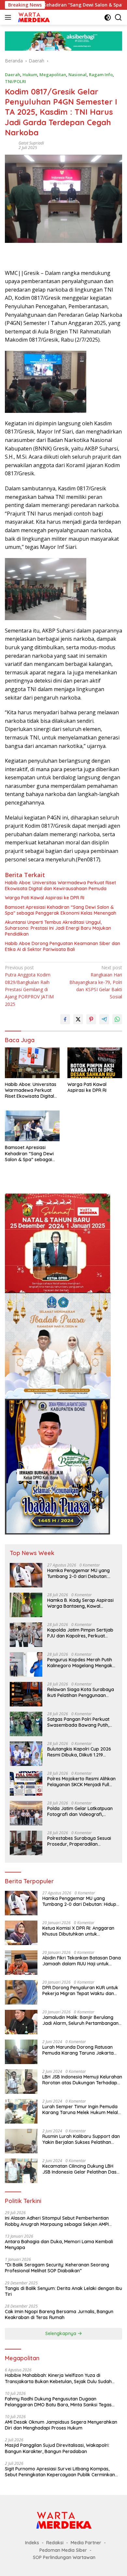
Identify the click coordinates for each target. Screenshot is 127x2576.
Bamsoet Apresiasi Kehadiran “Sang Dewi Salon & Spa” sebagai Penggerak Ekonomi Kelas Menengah (61, 910)
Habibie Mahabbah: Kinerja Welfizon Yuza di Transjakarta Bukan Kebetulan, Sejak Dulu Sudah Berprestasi (58, 2378)
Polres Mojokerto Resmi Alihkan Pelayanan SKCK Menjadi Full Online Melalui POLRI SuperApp (81, 1782)
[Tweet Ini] (78, 1019)
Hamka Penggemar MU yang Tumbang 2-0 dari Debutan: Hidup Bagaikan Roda (78, 1573)
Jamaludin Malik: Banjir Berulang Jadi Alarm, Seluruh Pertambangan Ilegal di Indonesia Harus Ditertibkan (81, 2020)
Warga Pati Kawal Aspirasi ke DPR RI (45, 898)
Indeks (32, 2543)
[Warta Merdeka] (33, 17)
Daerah (13, 75)
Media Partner (86, 2543)
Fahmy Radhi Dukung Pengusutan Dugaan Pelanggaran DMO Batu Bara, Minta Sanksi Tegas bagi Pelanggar (58, 2402)
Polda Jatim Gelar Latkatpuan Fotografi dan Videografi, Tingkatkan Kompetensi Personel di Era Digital (80, 1811)
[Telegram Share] (104, 1019)
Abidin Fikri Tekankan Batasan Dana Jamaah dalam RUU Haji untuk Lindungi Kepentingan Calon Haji (82, 1961)
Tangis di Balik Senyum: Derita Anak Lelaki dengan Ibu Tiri (63, 2291)
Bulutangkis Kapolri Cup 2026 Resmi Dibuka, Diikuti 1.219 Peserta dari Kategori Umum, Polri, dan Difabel (79, 1752)
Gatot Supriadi (31, 143)
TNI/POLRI (15, 81)
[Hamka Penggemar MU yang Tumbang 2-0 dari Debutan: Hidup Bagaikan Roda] (26, 1575)
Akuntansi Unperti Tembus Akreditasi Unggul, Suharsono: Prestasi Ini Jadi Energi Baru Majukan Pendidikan (58, 928)
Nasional (78, 75)
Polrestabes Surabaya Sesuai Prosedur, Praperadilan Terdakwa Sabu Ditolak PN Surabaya (79, 1841)
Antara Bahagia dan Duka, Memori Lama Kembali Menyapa (59, 2245)
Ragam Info (101, 75)
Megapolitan (53, 75)
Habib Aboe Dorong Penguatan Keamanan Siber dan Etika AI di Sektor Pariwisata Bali (63, 946)
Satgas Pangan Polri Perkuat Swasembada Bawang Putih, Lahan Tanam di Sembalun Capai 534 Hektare (78, 1722)
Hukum (30, 75)
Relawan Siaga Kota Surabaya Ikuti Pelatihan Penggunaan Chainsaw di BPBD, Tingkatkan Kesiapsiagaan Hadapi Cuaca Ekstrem (81, 1692)
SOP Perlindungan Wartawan (64, 2557)
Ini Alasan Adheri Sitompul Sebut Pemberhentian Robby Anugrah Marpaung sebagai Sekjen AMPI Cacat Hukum (57, 2221)
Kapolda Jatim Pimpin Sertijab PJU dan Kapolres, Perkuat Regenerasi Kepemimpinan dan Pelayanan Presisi (81, 1633)
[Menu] (9, 17)
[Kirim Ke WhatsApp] (117, 1019)
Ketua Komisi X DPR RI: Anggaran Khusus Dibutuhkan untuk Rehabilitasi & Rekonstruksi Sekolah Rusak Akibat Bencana (81, 1931)
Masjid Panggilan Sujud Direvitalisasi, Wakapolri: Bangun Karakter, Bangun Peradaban (57, 2448)
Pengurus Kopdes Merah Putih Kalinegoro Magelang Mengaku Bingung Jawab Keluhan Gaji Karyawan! (81, 1663)
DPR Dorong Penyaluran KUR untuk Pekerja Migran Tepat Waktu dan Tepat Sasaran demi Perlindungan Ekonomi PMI (80, 1991)
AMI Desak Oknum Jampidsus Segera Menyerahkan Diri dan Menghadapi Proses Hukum (61, 2425)
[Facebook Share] (65, 1019)
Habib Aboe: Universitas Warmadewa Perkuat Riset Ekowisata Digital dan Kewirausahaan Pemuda (60, 886)
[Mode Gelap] (108, 17)
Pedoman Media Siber (63, 2550)
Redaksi (55, 2543)
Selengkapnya (61, 2333)
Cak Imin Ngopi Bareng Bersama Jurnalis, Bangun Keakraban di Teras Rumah (59, 2314)
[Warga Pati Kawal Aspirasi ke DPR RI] (95, 1063)
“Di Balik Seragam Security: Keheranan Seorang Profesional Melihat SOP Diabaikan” (57, 2268)
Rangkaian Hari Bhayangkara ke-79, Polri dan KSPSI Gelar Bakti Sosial (96, 982)
